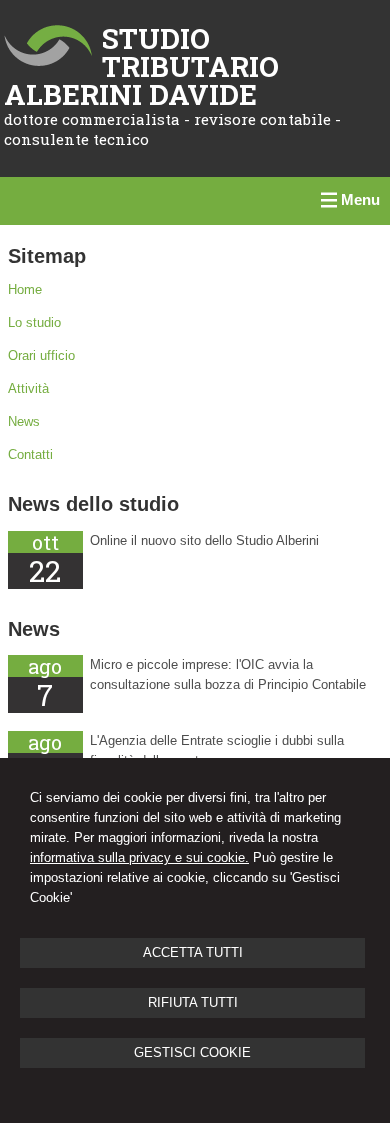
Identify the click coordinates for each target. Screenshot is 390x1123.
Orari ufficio (41, 355)
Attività (28, 388)
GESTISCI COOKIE (192, 1052)
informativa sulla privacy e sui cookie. (139, 857)
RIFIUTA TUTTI (193, 1002)
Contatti (30, 454)
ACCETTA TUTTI (193, 952)
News (24, 421)
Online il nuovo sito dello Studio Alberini (204, 540)
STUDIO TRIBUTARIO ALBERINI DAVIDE (141, 66)
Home (25, 289)
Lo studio (34, 322)
